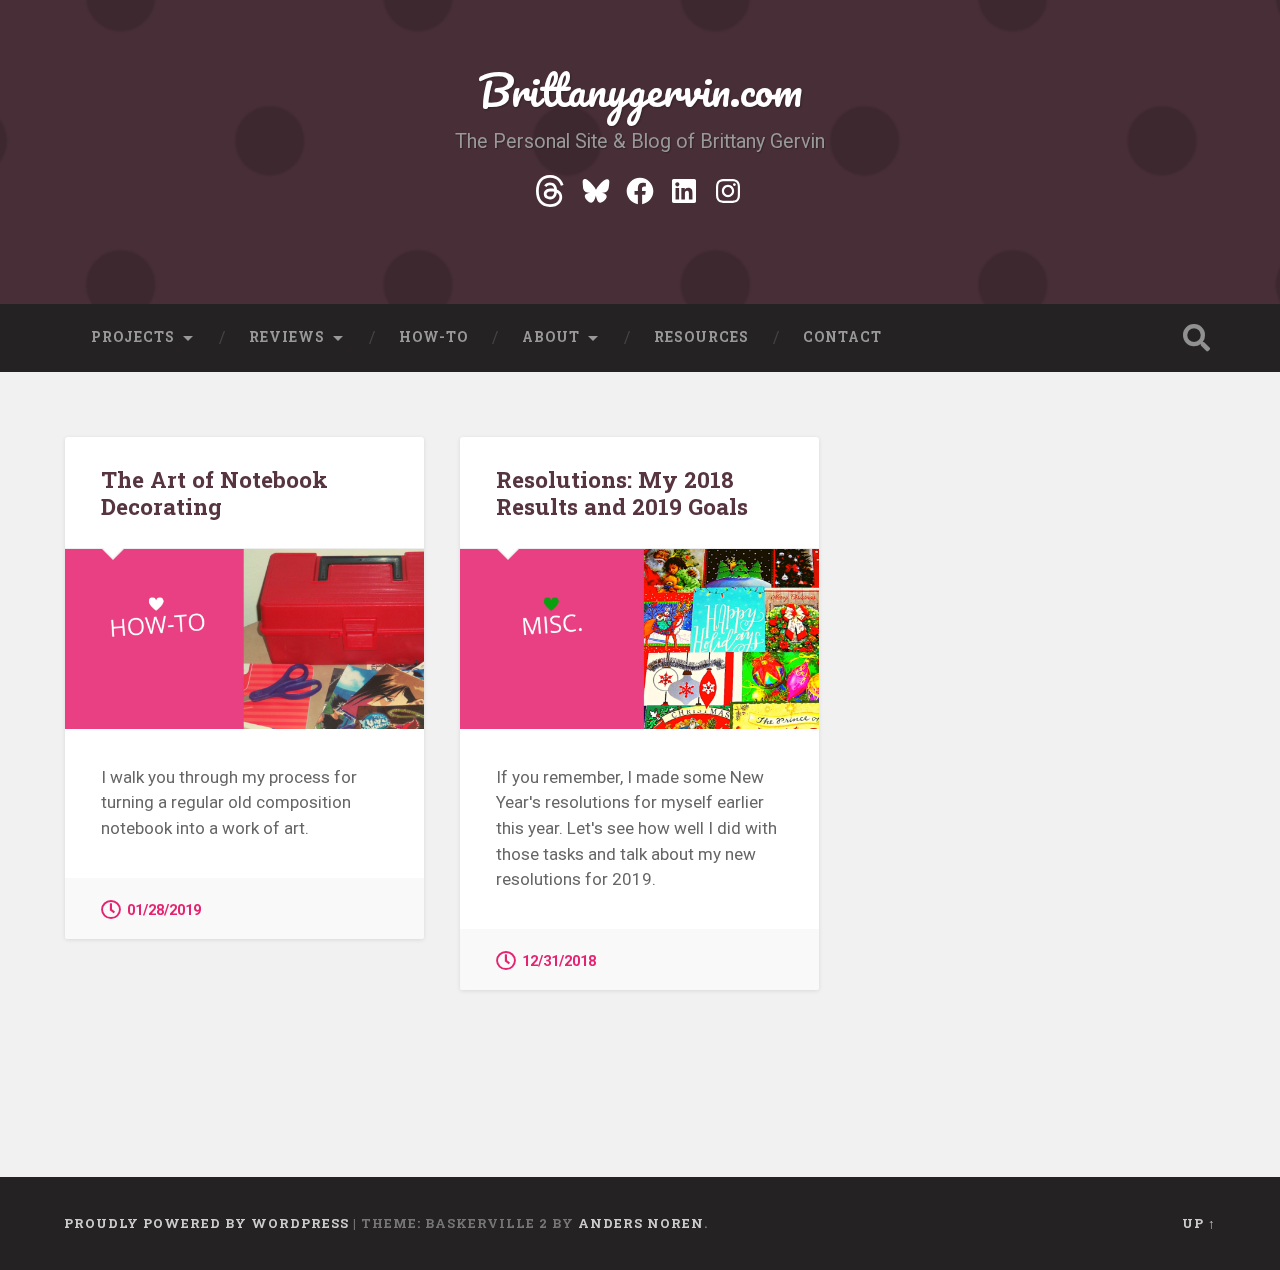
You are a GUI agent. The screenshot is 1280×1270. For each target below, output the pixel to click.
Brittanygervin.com (640, 89)
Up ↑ (1199, 1223)
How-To (433, 337)
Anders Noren (641, 1223)
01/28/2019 (164, 910)
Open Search (1196, 338)
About (551, 337)
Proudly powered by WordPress (206, 1223)
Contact (842, 337)
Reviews (287, 337)
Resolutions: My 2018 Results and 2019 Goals (622, 492)
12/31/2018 (559, 961)
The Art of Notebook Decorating (214, 492)
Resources (701, 337)
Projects (133, 337)
